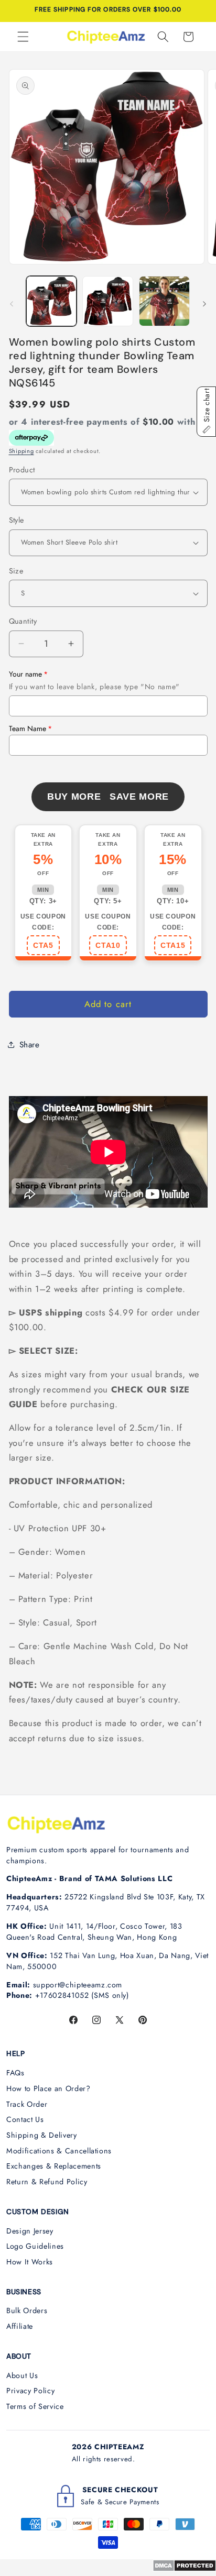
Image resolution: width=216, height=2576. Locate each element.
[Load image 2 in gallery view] (108, 301)
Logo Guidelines (35, 2246)
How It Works (30, 2262)
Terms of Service (35, 2406)
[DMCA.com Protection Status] (184, 2569)
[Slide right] (204, 304)
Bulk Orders (27, 2310)
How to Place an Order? (48, 2088)
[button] (23, 37)
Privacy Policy (30, 2391)
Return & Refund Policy (47, 2182)
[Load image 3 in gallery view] (164, 301)
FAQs (15, 2073)
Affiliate (20, 2326)
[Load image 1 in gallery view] (52, 301)
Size (16, 571)
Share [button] (30, 1045)
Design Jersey (30, 2231)
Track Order (27, 2104)
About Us (22, 2375)
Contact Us (25, 2119)
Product (22, 470)
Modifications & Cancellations (59, 2151)
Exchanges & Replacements (54, 2166)
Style (17, 520)
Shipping (21, 451)
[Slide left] (12, 304)
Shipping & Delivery (42, 2135)
